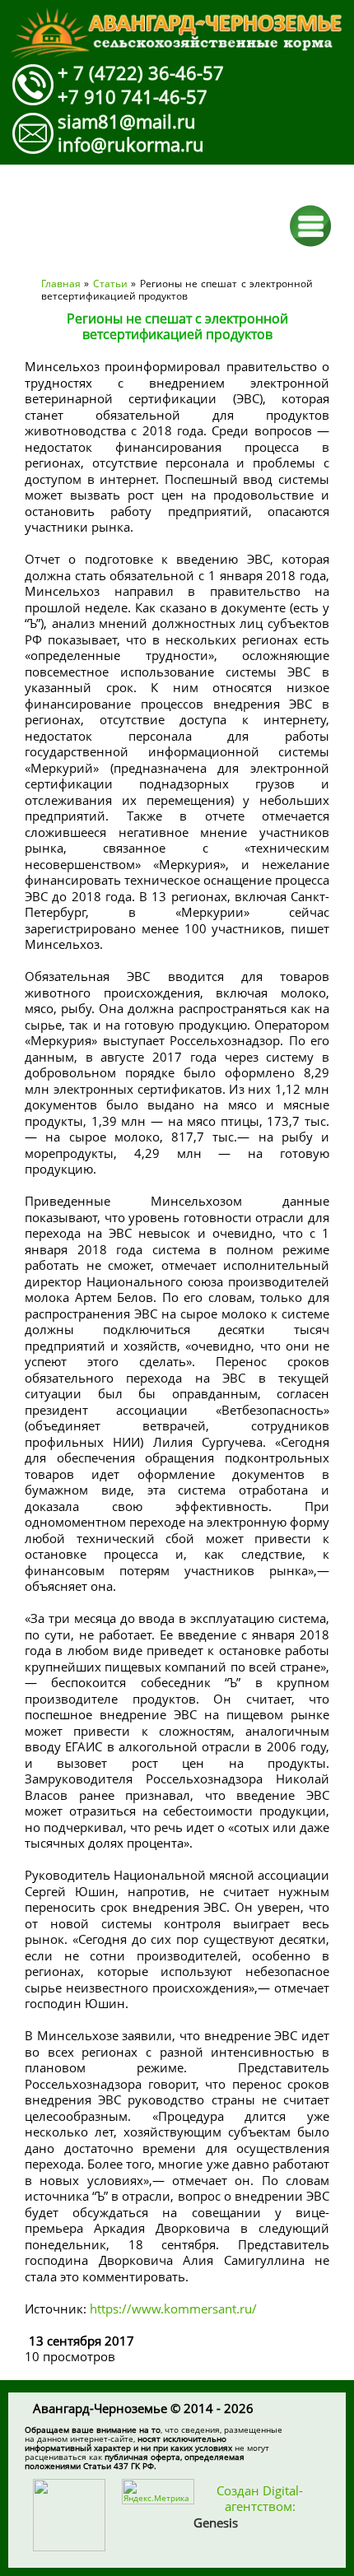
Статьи (110, 284)
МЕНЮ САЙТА (311, 226)
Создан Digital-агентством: (249, 2506)
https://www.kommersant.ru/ (175, 2309)
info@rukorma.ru (131, 144)
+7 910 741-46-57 (133, 96)
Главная (61, 284)
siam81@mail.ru (127, 121)
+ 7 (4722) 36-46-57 (141, 72)
